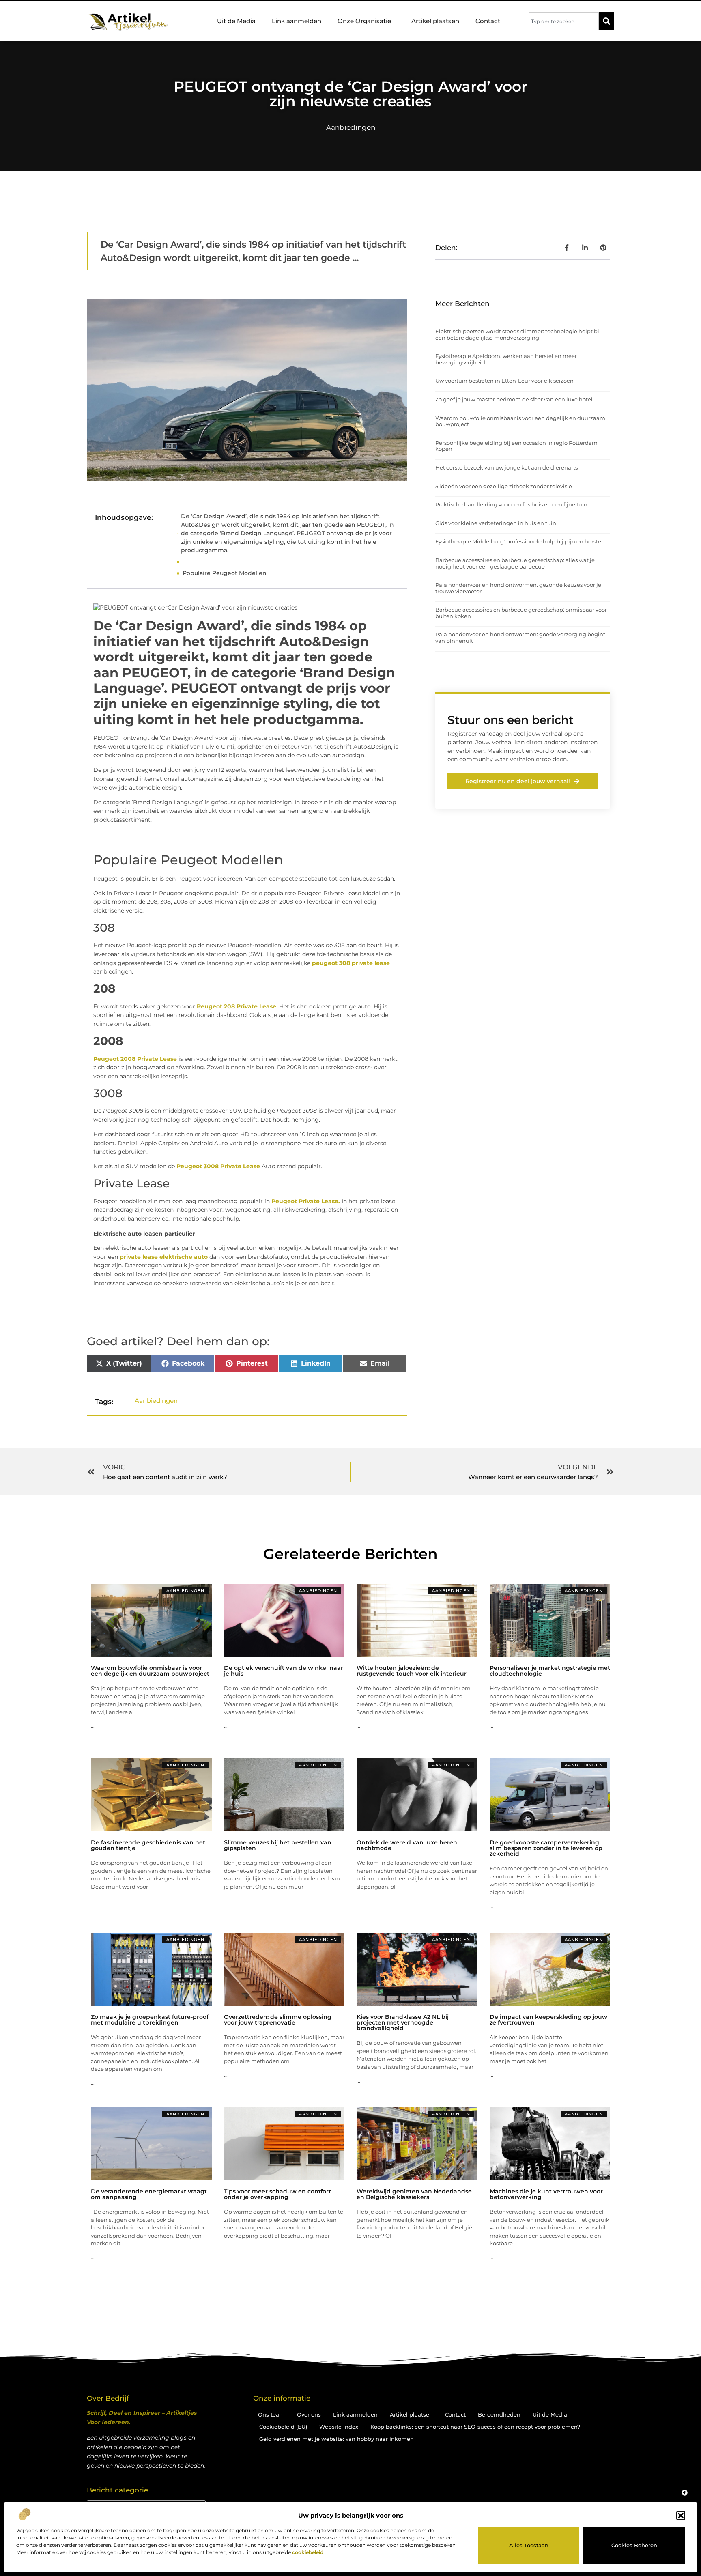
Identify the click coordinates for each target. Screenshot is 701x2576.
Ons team (271, 2414)
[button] (681, 2516)
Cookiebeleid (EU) (283, 2427)
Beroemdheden (499, 2414)
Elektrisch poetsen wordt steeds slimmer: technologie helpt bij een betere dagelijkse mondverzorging (518, 334)
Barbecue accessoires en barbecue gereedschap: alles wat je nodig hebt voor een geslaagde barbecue (515, 563)
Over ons (309, 2414)
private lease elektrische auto (164, 1257)
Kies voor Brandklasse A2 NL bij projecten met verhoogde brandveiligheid (403, 2022)
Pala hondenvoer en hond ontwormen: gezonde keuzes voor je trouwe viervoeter (518, 588)
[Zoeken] (606, 21)
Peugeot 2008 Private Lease (135, 1059)
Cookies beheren (634, 2545)
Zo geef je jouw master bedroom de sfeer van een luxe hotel (514, 399)
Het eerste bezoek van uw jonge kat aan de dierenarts (506, 467)
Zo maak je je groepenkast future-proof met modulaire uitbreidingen (150, 2020)
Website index (339, 2427)
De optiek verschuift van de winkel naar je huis (284, 1671)
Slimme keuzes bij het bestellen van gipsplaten (278, 1845)
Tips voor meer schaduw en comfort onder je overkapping (277, 2194)
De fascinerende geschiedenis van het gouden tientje (148, 1845)
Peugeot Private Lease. (306, 1201)
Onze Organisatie (364, 21)
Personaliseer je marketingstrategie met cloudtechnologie (550, 1671)
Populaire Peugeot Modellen (225, 573)
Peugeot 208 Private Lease (237, 1006)
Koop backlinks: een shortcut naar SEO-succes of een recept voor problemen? (475, 2427)
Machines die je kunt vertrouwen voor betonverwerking (546, 2194)
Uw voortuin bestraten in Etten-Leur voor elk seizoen (504, 381)
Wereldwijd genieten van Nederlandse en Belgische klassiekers (414, 2194)
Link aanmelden (297, 21)
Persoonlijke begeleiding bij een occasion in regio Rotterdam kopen (516, 446)
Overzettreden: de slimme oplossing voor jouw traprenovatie (278, 2020)
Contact (488, 21)
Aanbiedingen (351, 127)
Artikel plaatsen (435, 21)
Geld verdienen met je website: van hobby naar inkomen (337, 2439)
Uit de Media (236, 21)
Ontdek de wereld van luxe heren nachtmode (407, 1845)
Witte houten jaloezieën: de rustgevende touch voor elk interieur (412, 1671)
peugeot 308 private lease (351, 963)
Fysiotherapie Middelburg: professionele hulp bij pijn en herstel (519, 541)
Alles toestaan (529, 2545)
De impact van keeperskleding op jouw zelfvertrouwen (548, 2020)
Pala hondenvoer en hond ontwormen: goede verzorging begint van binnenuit (520, 638)
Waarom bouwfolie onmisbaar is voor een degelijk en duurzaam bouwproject (520, 421)
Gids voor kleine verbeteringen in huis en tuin (496, 523)
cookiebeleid (308, 2552)
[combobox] (564, 21)
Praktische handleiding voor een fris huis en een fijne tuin (511, 504)
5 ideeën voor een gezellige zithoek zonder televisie (504, 486)
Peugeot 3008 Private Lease (218, 1166)
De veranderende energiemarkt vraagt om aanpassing (149, 2194)
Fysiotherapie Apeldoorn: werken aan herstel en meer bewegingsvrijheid (506, 359)
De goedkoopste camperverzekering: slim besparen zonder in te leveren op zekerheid (546, 1848)
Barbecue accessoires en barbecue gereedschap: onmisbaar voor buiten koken (521, 613)
